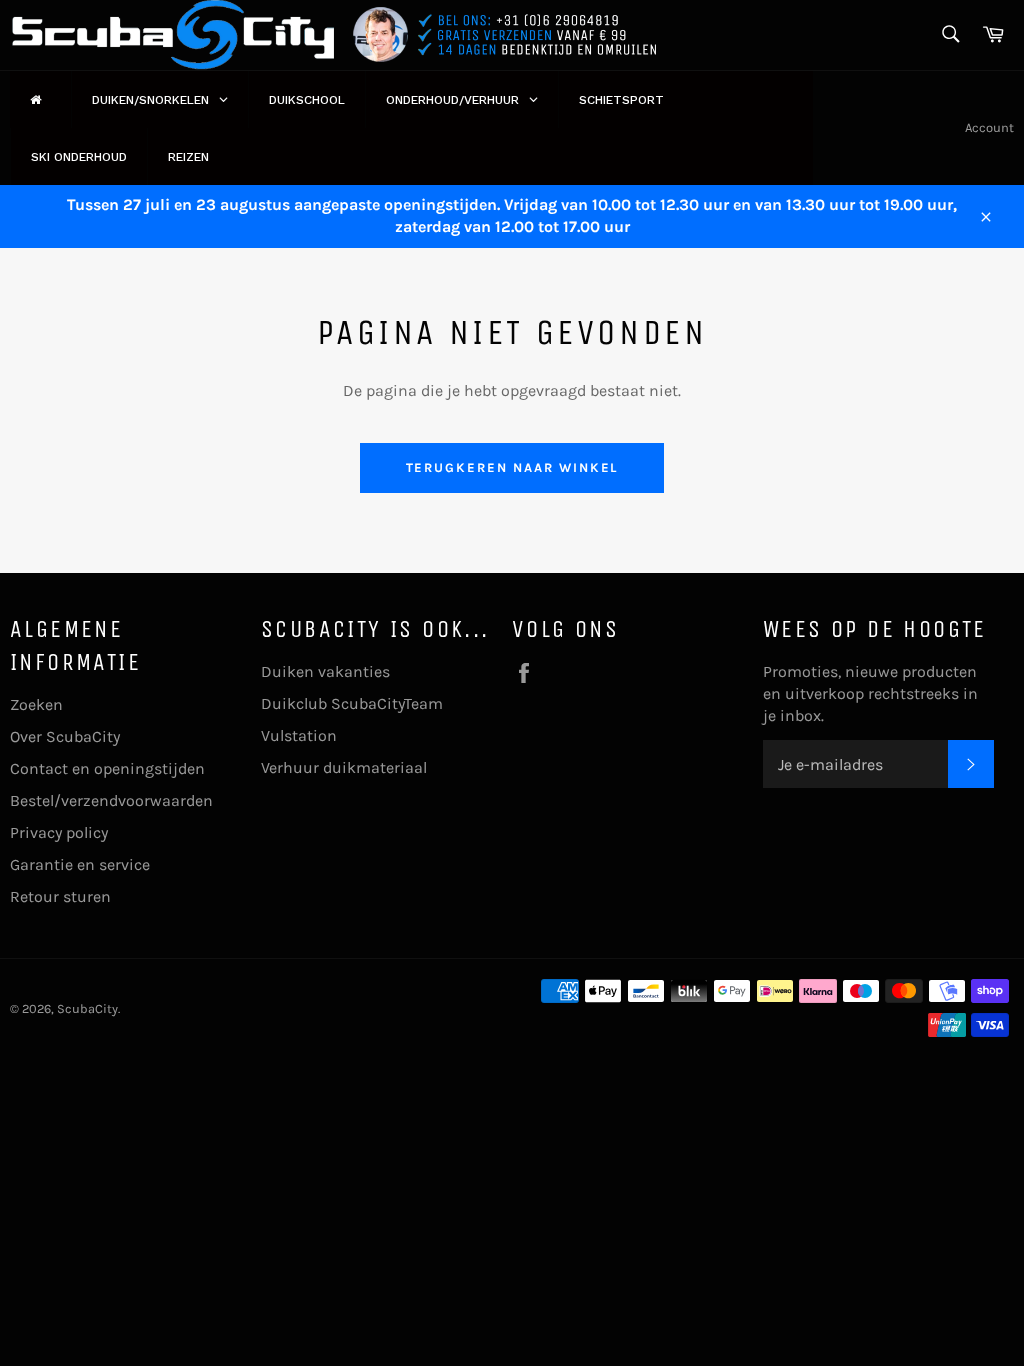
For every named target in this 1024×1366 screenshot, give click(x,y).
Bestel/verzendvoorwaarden (111, 800)
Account (989, 127)
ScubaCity (87, 1008)
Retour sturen (60, 896)
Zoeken (36, 704)
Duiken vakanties (325, 671)
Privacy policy (59, 832)
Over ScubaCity (65, 736)
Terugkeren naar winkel (512, 467)
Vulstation (299, 735)
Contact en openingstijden (107, 768)
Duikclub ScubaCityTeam (352, 703)
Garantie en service (80, 864)
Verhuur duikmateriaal (344, 767)
